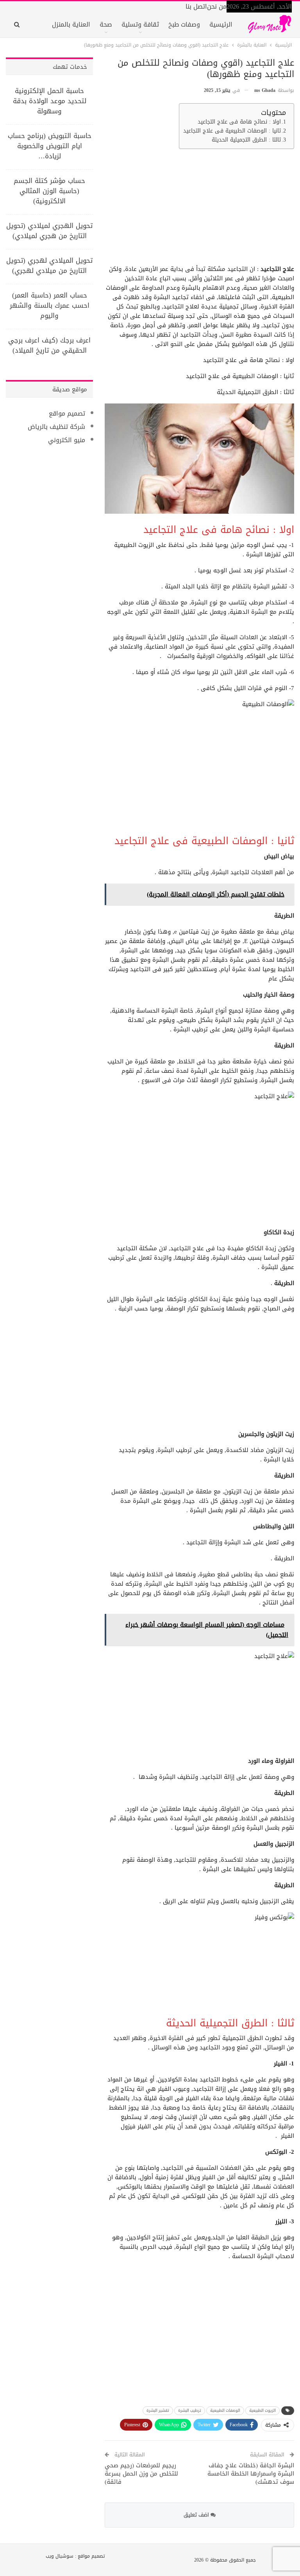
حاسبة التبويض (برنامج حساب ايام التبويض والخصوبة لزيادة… (50, 146)
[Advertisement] (201, 210)
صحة (106, 24)
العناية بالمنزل (71, 24)
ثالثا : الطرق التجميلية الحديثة (246, 140)
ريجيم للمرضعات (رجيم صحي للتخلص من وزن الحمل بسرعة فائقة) (141, 2474)
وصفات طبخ (184, 24)
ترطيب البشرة (190, 2410)
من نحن (217, 6)
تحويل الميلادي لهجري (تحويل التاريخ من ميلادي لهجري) (49, 265)
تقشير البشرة (158, 2410)
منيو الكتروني (67, 440)
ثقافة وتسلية (140, 24)
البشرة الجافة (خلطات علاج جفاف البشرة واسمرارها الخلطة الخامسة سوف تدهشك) (251, 2474)
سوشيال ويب (60, 2556)
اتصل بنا (196, 6)
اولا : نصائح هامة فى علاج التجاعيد (239, 122)
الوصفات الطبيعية (225, 2410)
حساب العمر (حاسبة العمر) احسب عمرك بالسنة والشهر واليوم (50, 305)
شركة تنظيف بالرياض (56, 427)
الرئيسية (221, 24)
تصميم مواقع (67, 413)
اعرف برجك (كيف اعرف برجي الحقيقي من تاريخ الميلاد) (49, 345)
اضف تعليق (197, 2515)
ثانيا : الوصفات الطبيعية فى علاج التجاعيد (232, 131)
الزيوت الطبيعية (262, 2410)
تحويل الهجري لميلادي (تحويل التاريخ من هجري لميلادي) (49, 231)
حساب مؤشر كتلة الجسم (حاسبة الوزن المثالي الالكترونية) (49, 191)
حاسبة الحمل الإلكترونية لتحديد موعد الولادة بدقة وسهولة (50, 101)
